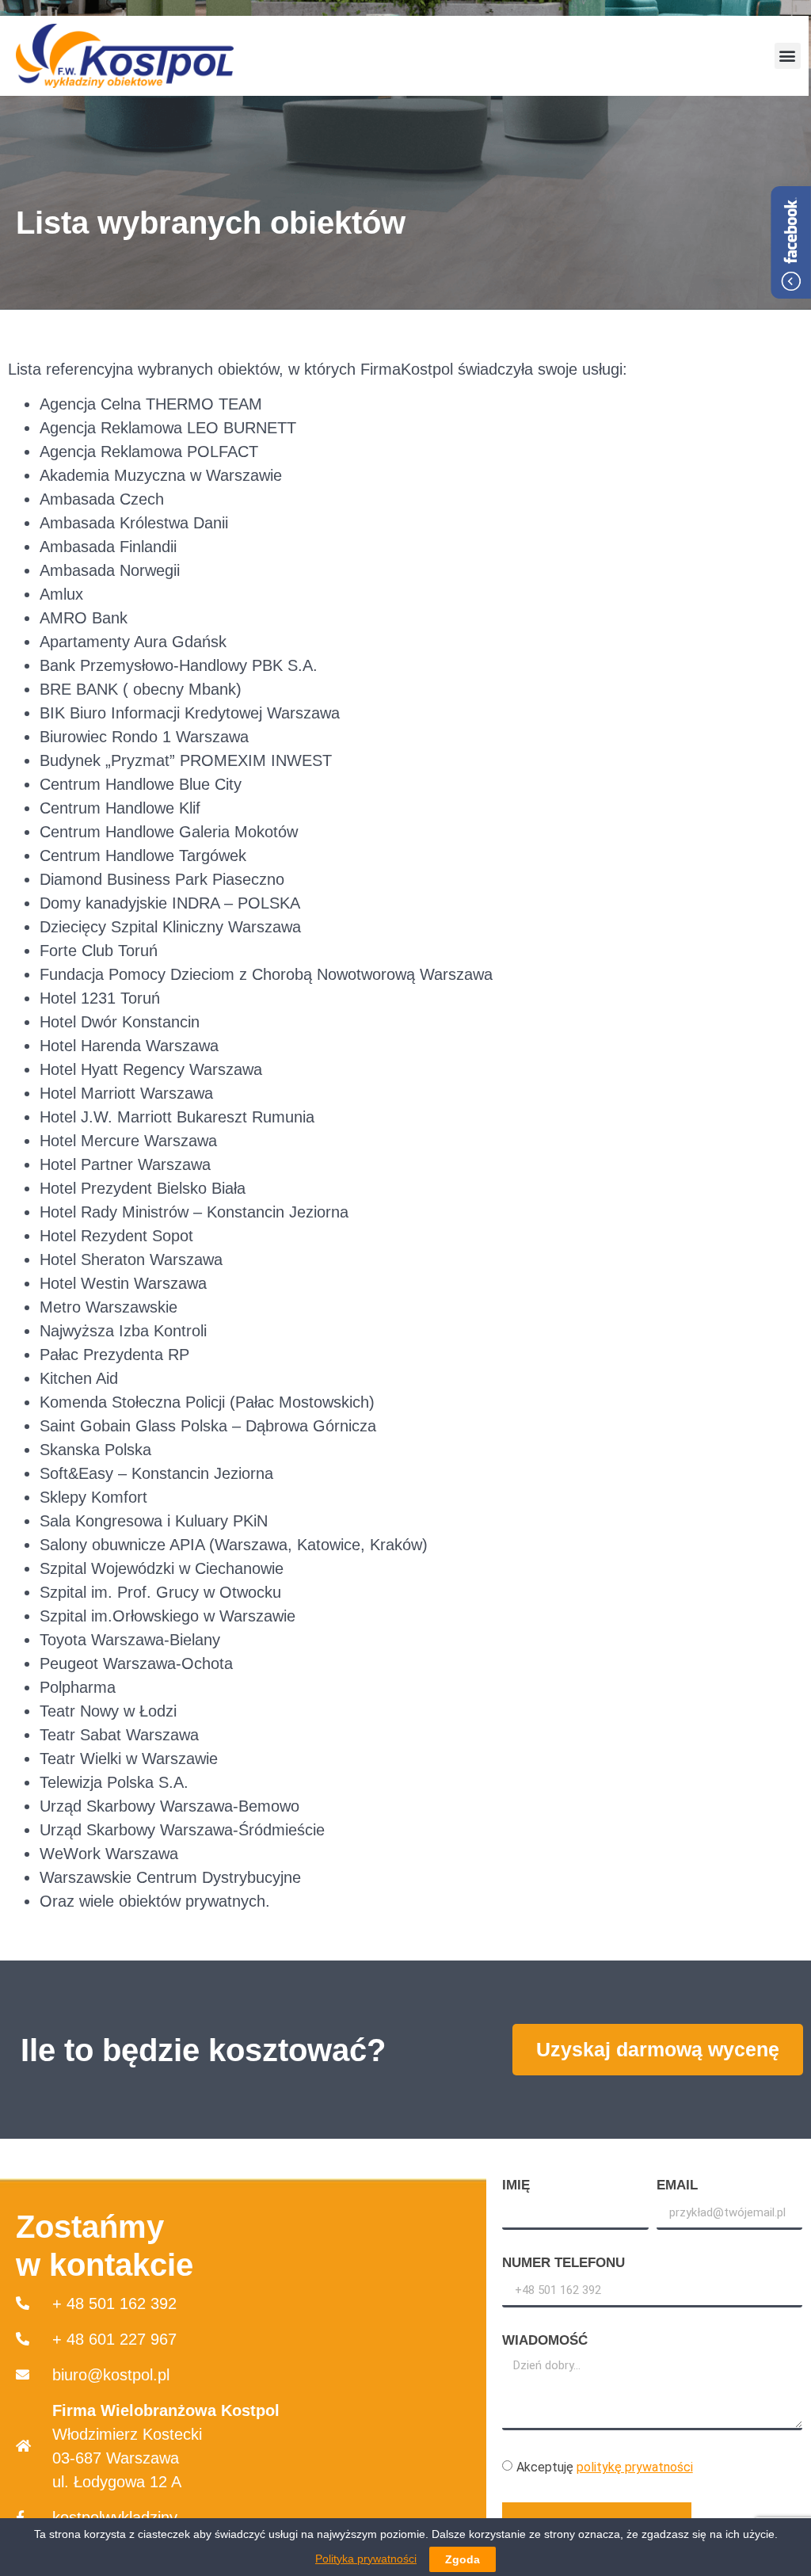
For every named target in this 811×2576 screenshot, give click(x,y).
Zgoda (463, 2559)
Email (677, 2185)
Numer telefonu (564, 2263)
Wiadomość (545, 2341)
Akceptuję (605, 2467)
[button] (788, 56)
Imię (516, 2185)
